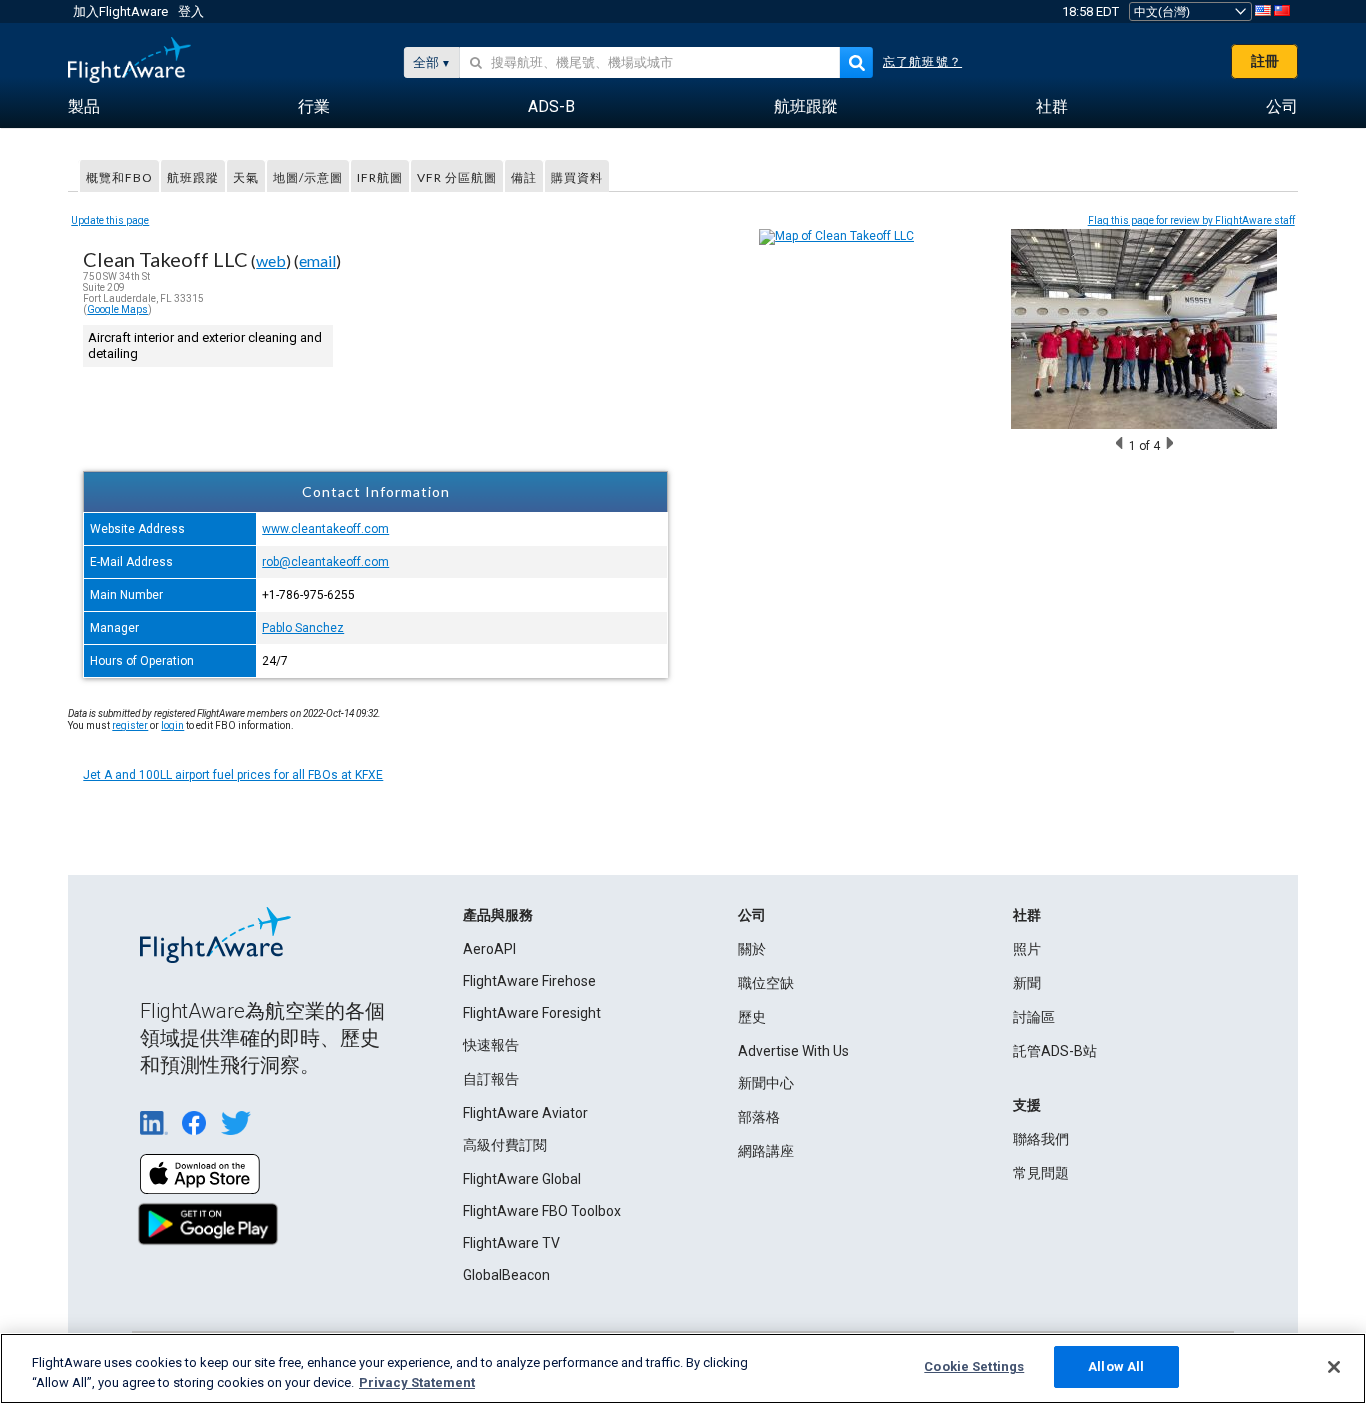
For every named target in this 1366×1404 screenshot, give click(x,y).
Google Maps (117, 309)
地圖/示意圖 (308, 177)
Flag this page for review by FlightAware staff (1191, 220)
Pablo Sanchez (303, 628)
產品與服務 (498, 915)
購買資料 (577, 177)
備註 (524, 177)
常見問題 (1041, 1173)
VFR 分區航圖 (457, 177)
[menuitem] (84, 107)
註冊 (1265, 61)
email (317, 260)
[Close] (1334, 1367)
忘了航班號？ (922, 62)
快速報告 (491, 1045)
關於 (752, 949)
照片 (1027, 949)
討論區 (1034, 1017)
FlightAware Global (522, 1179)
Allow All (1116, 1366)
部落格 (759, 1117)
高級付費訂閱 (505, 1145)
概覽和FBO (119, 177)
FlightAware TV (511, 1243)
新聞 (1027, 983)
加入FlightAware (120, 11)
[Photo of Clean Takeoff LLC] (1144, 425)
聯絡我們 (1041, 1139)
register (130, 725)
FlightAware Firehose (529, 981)
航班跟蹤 (193, 177)
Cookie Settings (974, 1366)
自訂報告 (491, 1079)
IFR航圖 (380, 177)
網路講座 (766, 1151)
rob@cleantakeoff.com (325, 562)
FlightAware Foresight (532, 1013)
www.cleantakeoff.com (325, 529)
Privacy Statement (417, 1382)
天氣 (246, 177)
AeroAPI (489, 949)
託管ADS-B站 (1055, 1051)
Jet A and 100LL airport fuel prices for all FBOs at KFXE (233, 775)
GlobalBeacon (506, 1275)
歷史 (752, 1017)
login (172, 725)
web (271, 260)
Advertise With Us (793, 1051)
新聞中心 (766, 1083)
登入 (191, 11)
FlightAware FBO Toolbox (542, 1211)
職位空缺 (766, 983)
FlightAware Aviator (525, 1113)
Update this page (110, 220)
